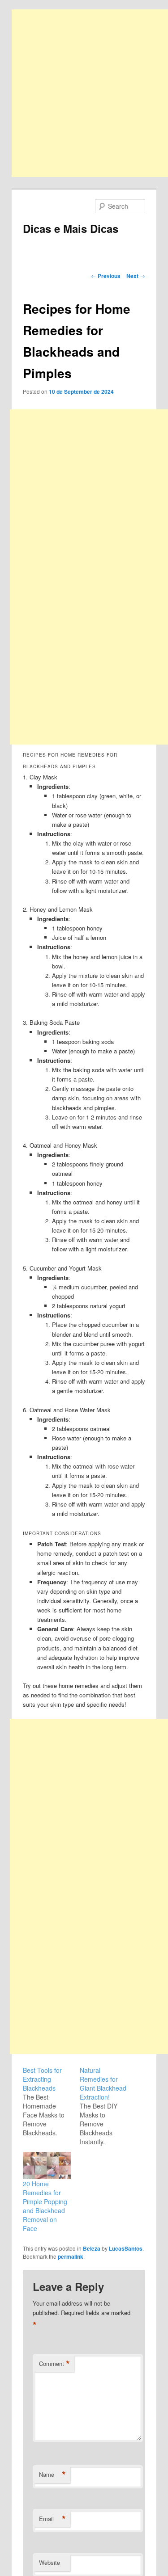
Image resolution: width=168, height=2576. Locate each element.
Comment (54, 2364)
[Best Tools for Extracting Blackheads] (51, 2101)
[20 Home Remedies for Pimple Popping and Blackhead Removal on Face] (47, 2166)
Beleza (92, 2248)
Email (52, 2519)
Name (52, 2475)
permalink (71, 2256)
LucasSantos (126, 2248)
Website (50, 2562)
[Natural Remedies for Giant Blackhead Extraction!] (108, 2106)
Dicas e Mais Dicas (71, 228)
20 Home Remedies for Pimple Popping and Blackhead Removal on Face (45, 2206)
